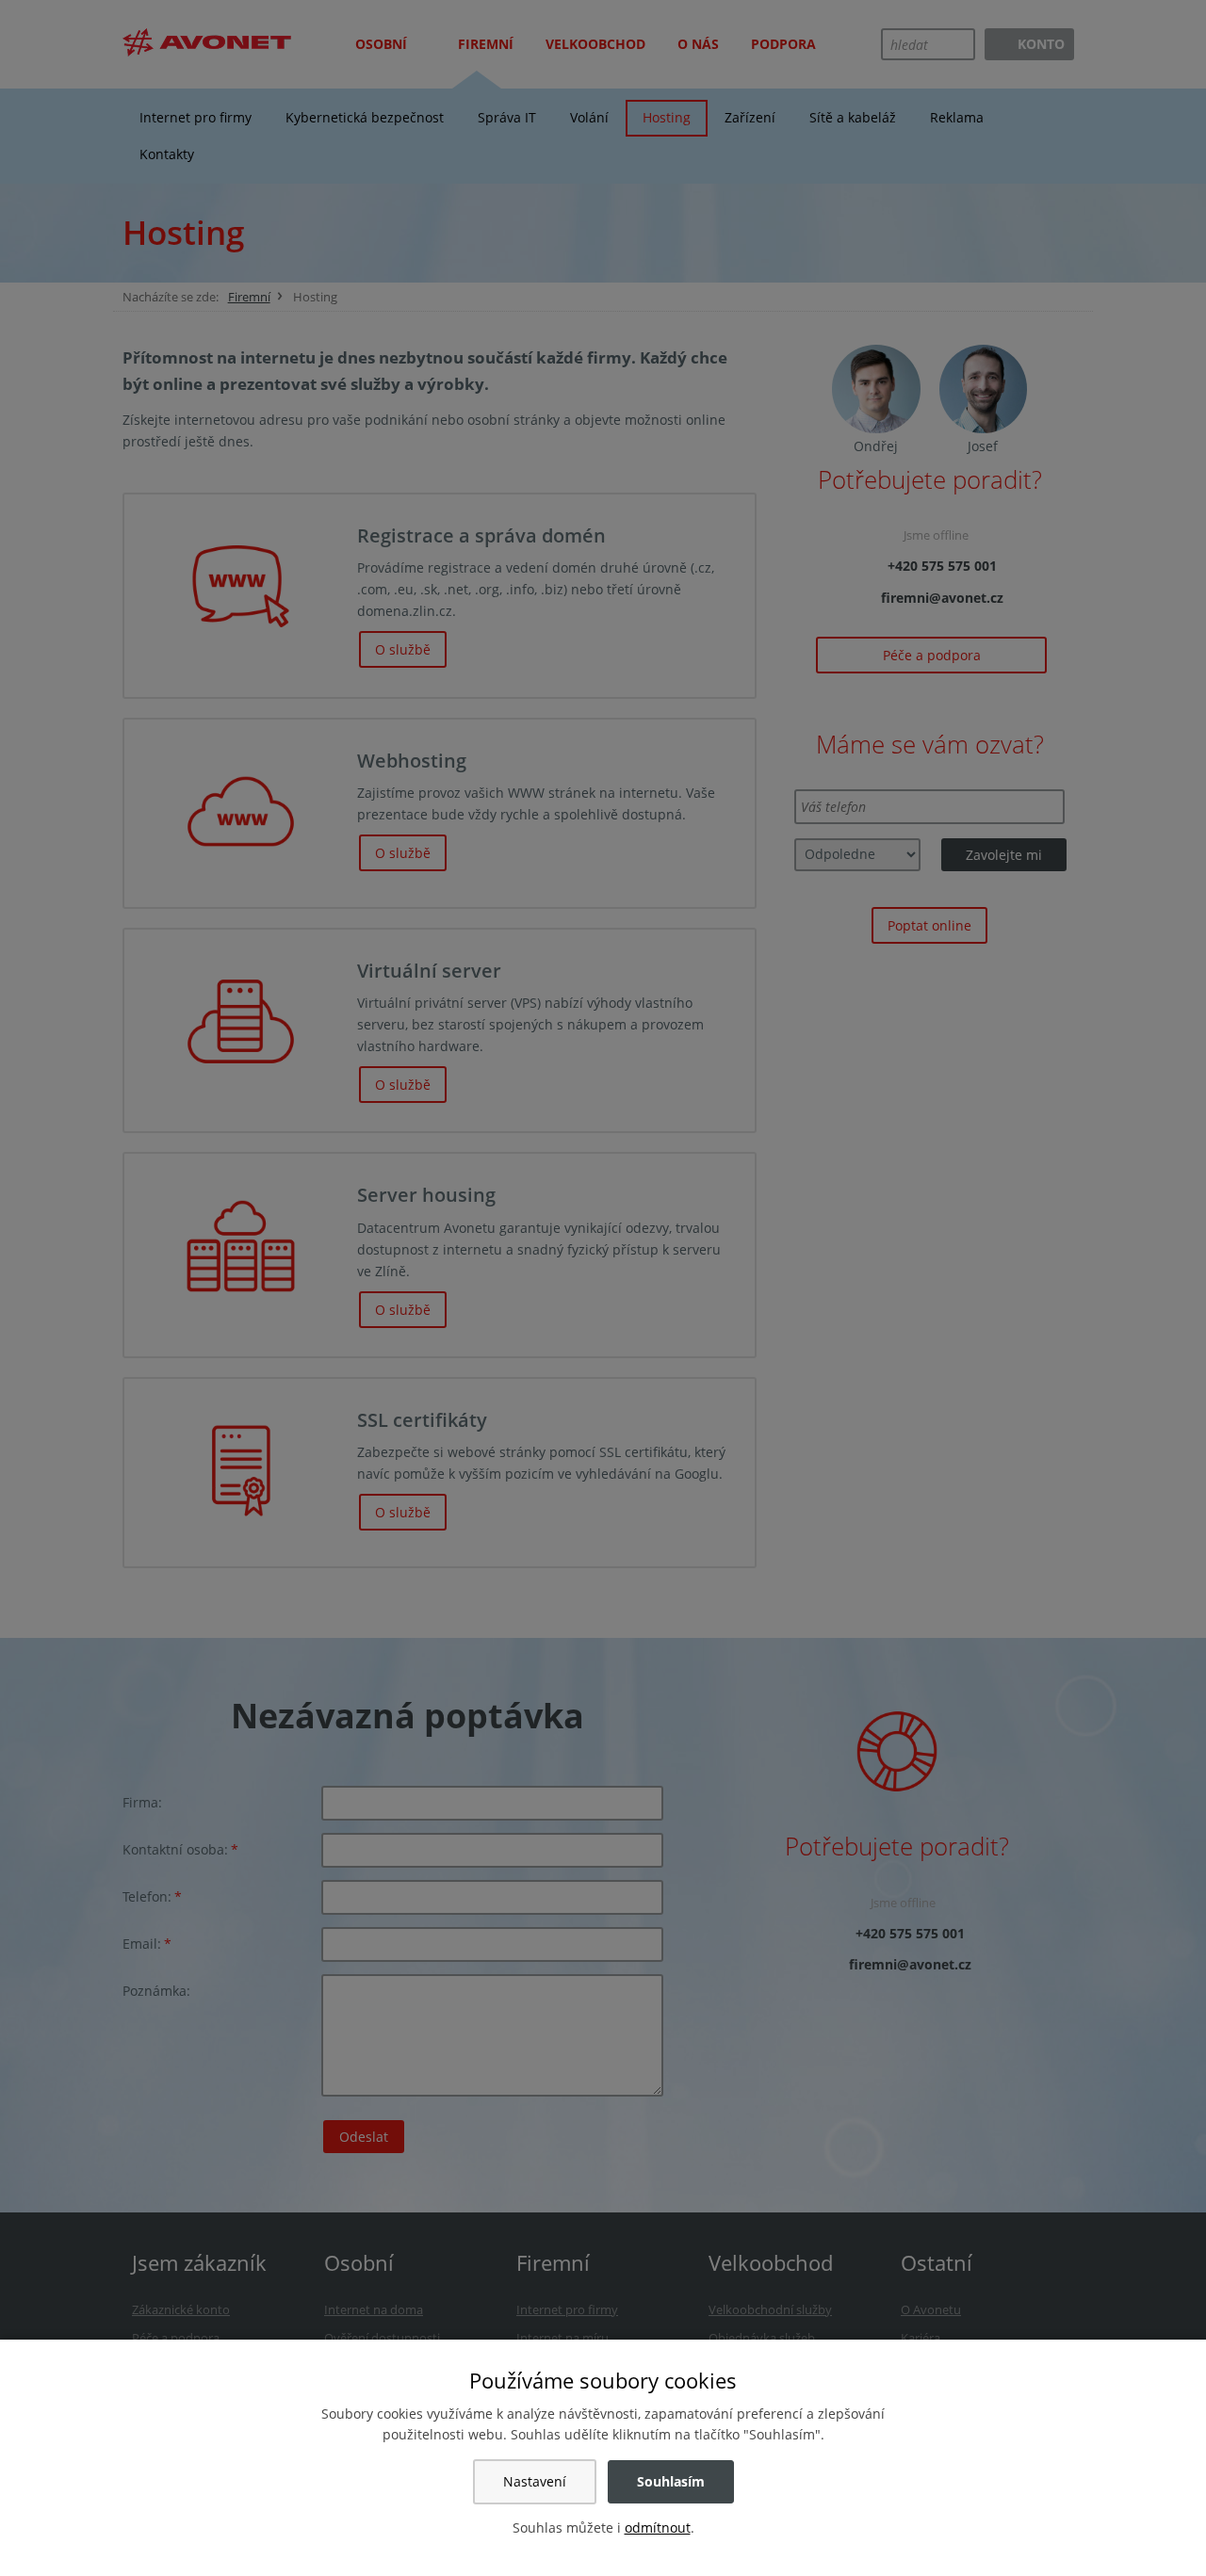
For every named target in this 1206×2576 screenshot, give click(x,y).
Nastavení (535, 2481)
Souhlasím (671, 2481)
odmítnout (658, 2527)
